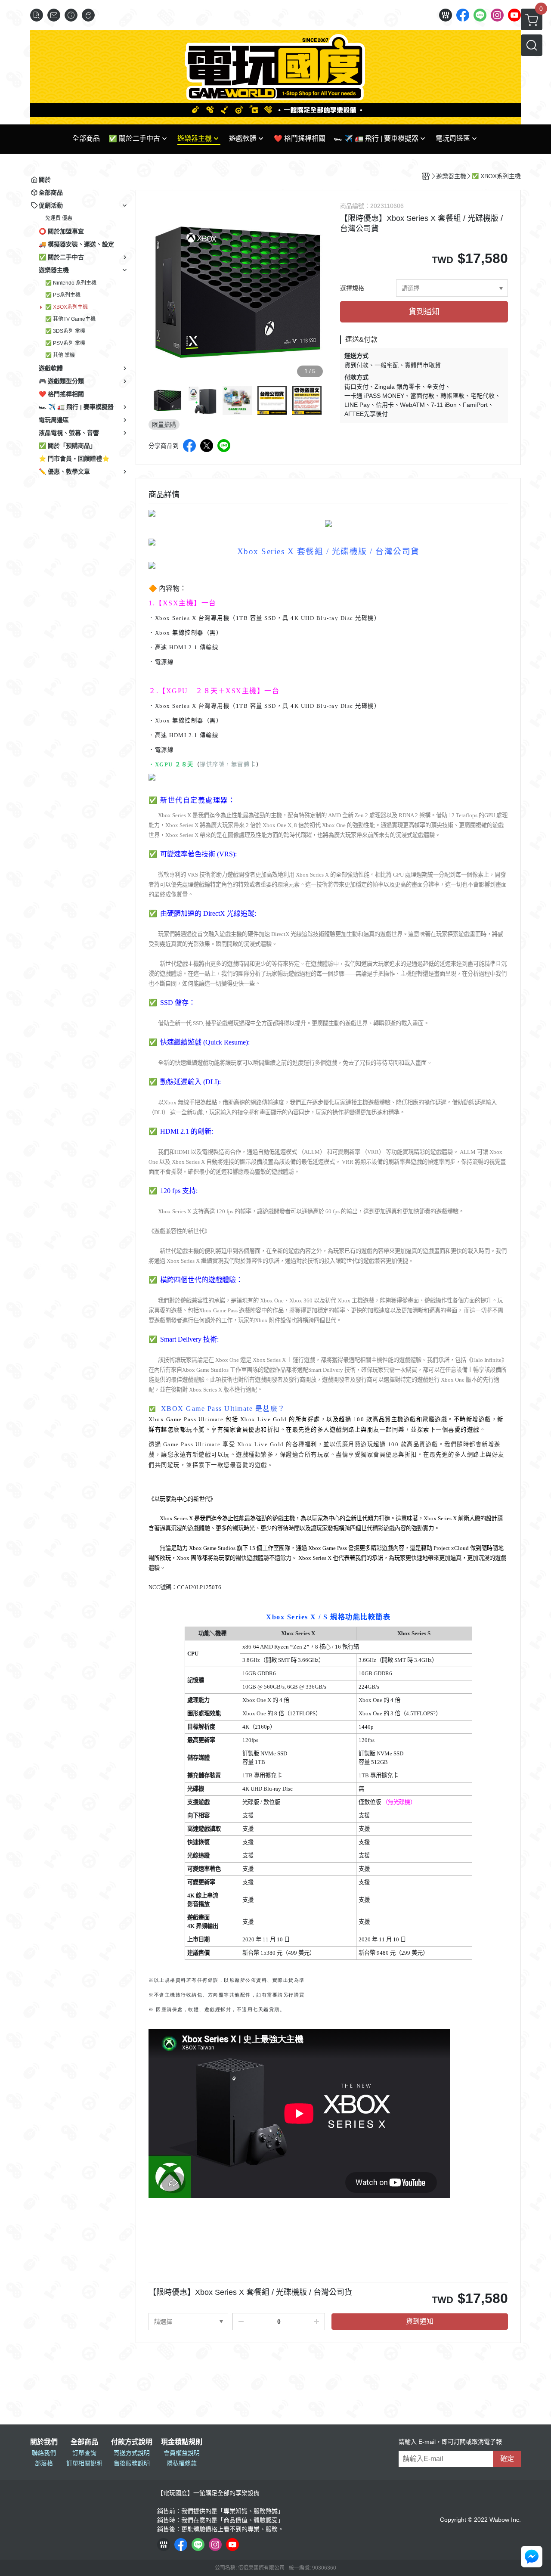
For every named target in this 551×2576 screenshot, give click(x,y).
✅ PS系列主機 (63, 295)
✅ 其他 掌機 (60, 355)
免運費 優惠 (59, 218)
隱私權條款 (182, 2463)
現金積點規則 (182, 2442)
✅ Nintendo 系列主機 (71, 283)
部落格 (44, 2463)
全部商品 (84, 2442)
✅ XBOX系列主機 (67, 307)
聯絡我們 (44, 2453)
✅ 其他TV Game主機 (70, 319)
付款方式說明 (132, 2442)
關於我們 (44, 2442)
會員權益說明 (182, 2453)
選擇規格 (352, 288)
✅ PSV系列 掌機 (65, 343)
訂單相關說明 (84, 2463)
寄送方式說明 (132, 2453)
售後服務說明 (132, 2463)
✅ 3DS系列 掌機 (65, 331)
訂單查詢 (84, 2453)
